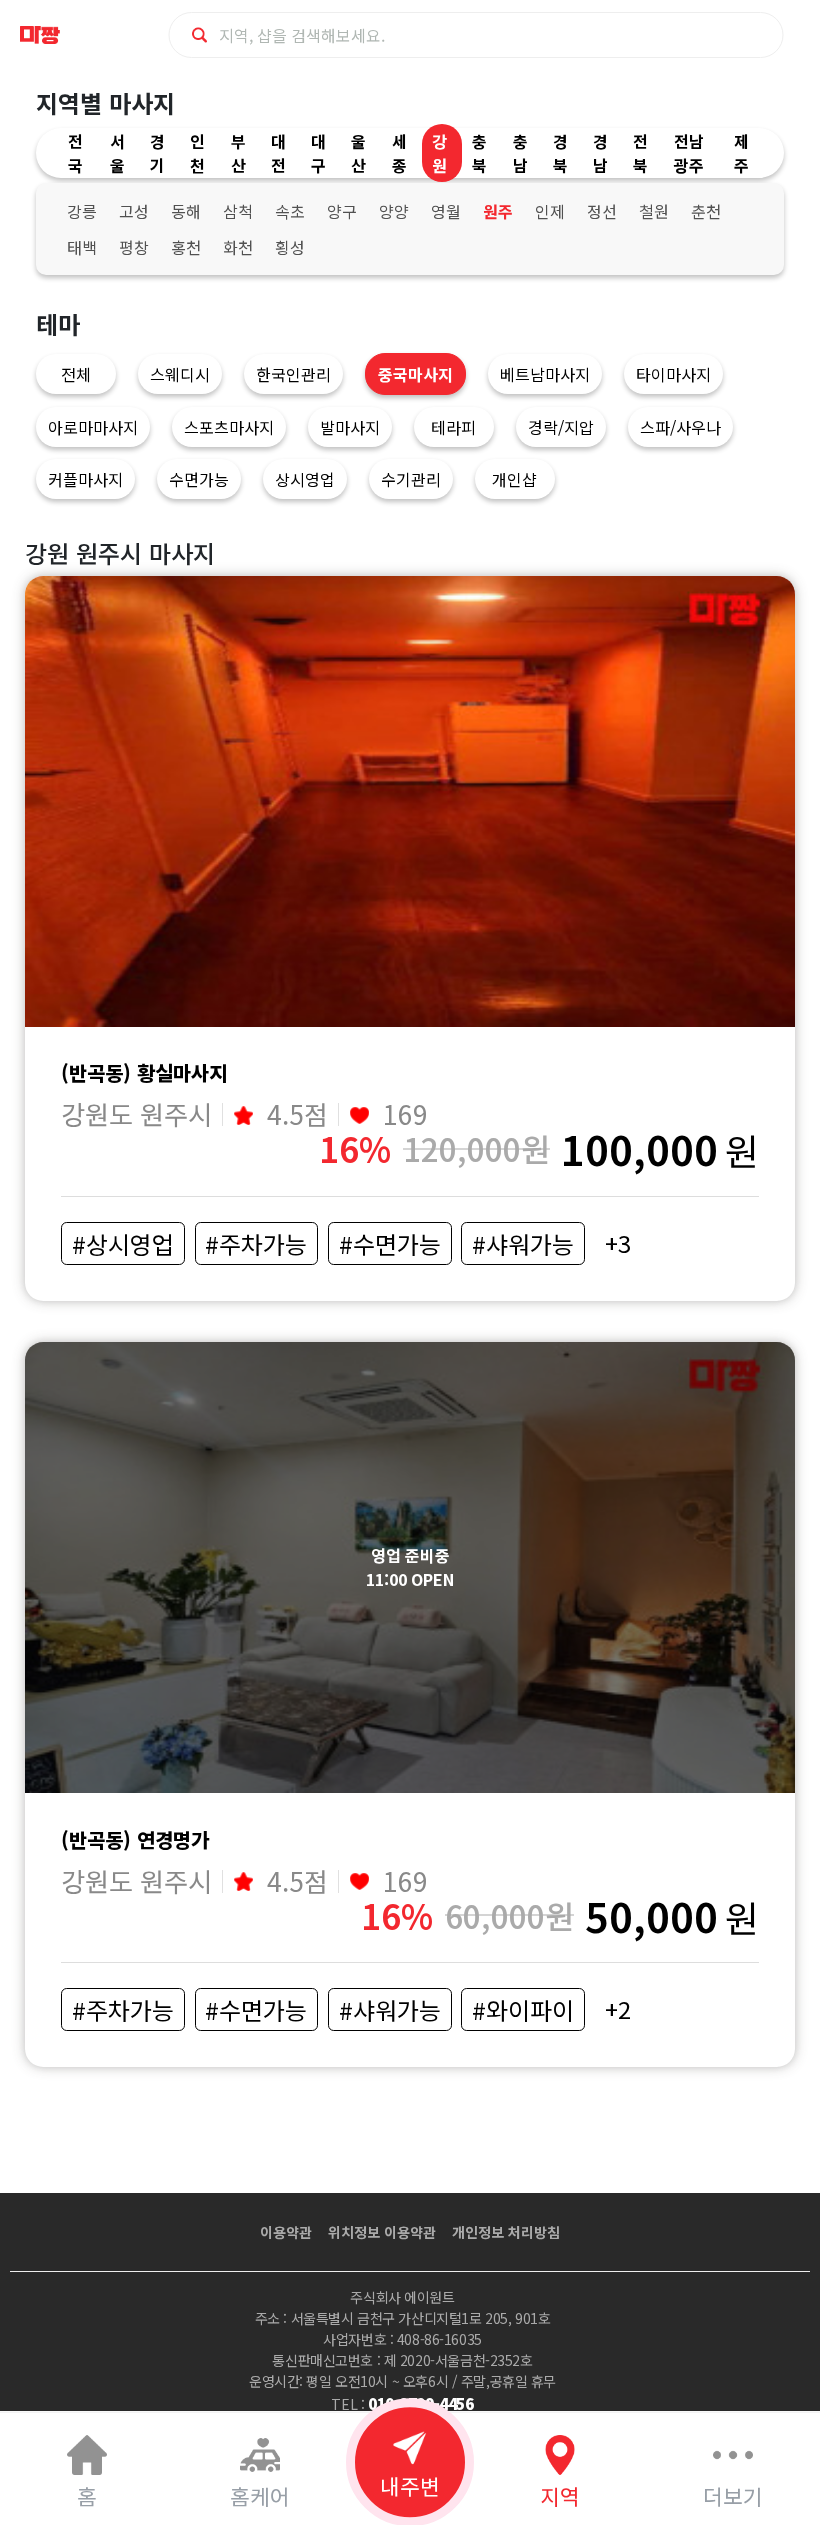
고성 (134, 211)
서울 (117, 153)
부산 (238, 153)
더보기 (733, 2495)
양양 (394, 211)
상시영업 (305, 479)
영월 (446, 211)
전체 (76, 374)
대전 (278, 153)
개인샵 (514, 479)
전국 (75, 153)
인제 (550, 211)
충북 (479, 153)
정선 (602, 211)
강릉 (82, 211)
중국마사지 (415, 374)
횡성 (290, 247)
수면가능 (199, 479)
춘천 (706, 211)
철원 (654, 211)
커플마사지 (85, 479)
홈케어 (260, 2495)
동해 (186, 211)
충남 (520, 153)
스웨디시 (180, 374)
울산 (358, 153)
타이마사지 (673, 374)
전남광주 (689, 153)
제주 (741, 153)
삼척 (238, 211)
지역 (560, 2495)
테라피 (453, 427)
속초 (290, 211)
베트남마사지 (545, 374)
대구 (318, 153)
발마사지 (350, 427)
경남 (600, 153)
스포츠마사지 (229, 427)
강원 (439, 153)
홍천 (186, 247)
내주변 (410, 2485)
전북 (640, 153)
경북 (560, 153)
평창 (134, 247)
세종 (399, 153)
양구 (342, 211)
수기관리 (411, 479)
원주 (498, 211)
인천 (197, 153)
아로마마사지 (93, 427)
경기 (157, 153)
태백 (82, 247)
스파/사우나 (680, 427)
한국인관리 (293, 374)
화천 (238, 247)
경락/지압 (561, 427)
